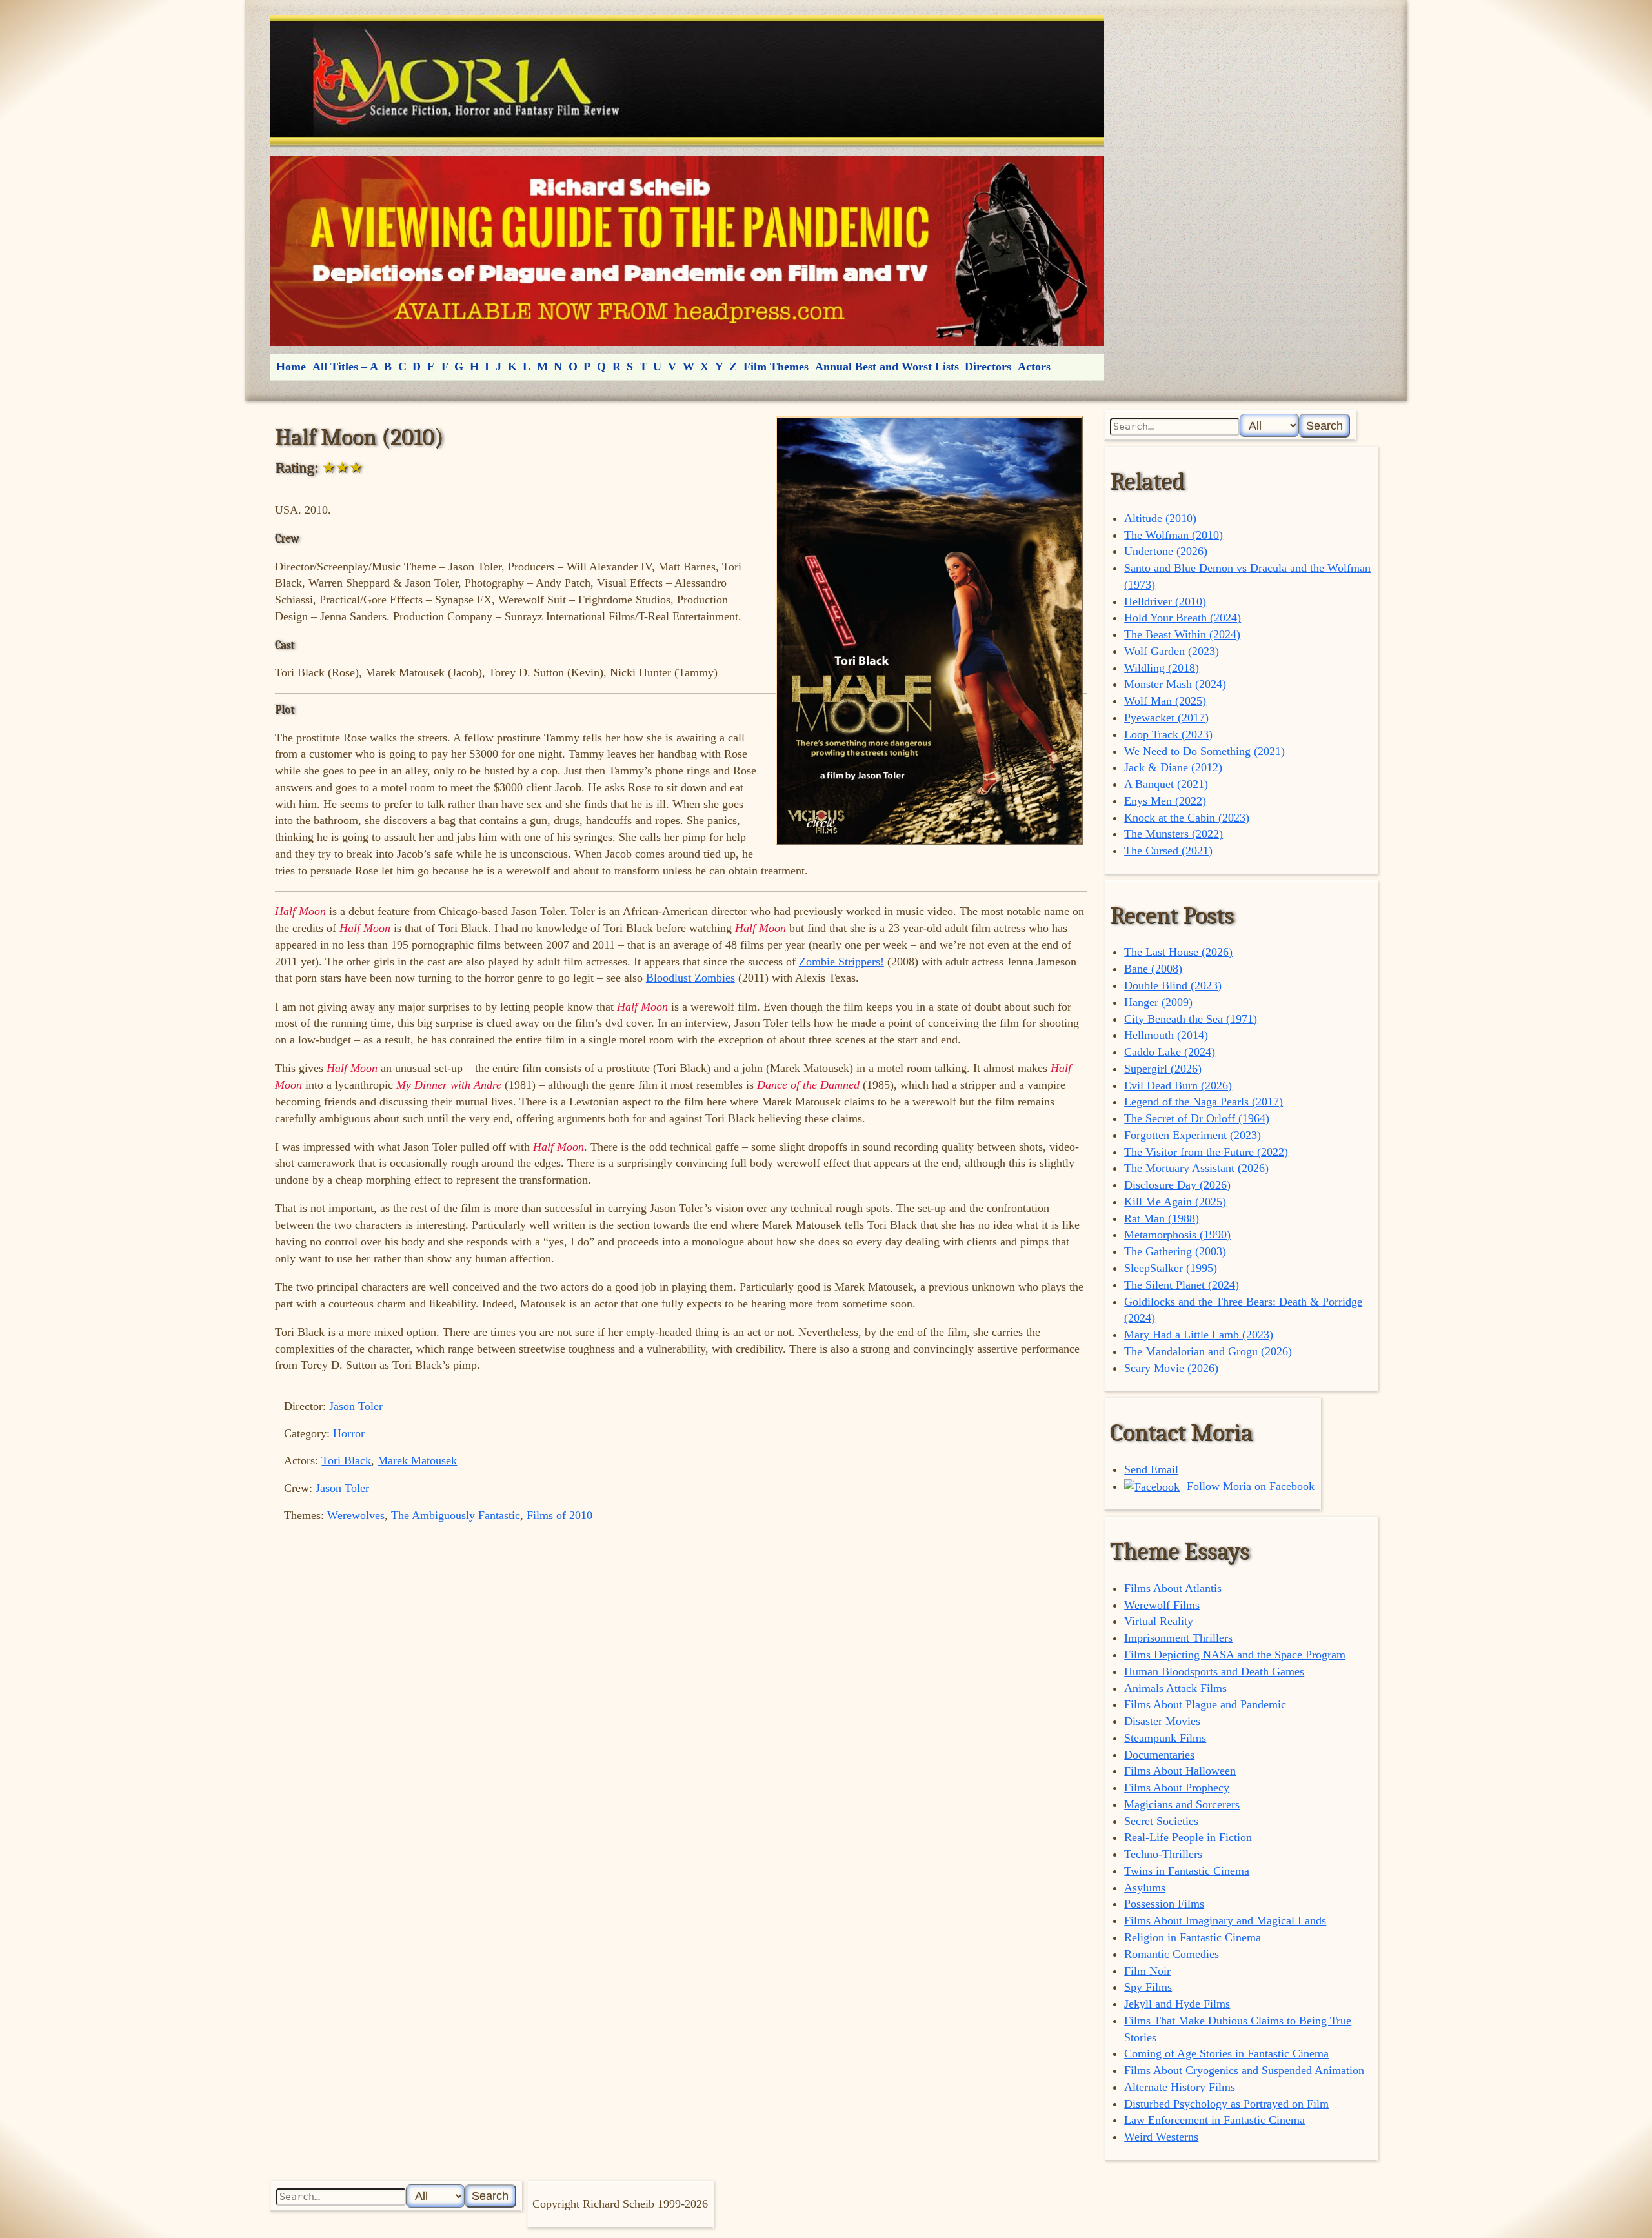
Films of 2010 (559, 1515)
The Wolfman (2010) (1174, 535)
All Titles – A (345, 367)
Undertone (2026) (1166, 551)
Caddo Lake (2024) (1170, 1052)
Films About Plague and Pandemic (1205, 1704)
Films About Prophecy (1177, 1788)
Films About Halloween (1180, 1771)
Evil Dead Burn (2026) (1178, 1085)
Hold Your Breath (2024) (1183, 618)
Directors (988, 367)
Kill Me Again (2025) (1175, 1202)
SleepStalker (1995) (1171, 1268)
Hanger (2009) (1158, 1002)
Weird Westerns (1161, 2137)
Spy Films (1148, 1987)
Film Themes (776, 367)
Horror (349, 1433)
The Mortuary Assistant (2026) (1196, 1168)
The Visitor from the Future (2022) (1206, 1152)
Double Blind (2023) (1173, 985)
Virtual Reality (1159, 1621)
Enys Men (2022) (1165, 801)
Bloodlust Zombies (690, 978)
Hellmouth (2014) (1166, 1035)
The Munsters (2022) (1174, 834)
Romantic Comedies (1172, 1954)
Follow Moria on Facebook (1249, 1486)
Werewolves (356, 1515)
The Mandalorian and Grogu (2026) (1208, 1351)
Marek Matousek (417, 1460)
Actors (1034, 367)
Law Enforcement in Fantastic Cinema (1214, 2120)
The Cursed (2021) (1168, 851)
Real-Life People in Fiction (1188, 1837)
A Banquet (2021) (1166, 784)
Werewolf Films (1162, 1605)
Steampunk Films (1165, 1738)
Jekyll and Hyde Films (1177, 2004)
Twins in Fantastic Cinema (1187, 1871)
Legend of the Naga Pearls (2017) (1204, 1102)
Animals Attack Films (1175, 1688)
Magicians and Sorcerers (1182, 1804)
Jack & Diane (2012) (1173, 767)
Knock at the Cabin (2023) (1187, 818)
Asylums (1145, 1888)
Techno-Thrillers (1163, 1854)
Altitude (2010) (1160, 518)
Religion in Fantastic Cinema (1193, 1937)
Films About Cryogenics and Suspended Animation (1244, 2070)
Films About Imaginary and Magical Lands (1225, 1920)
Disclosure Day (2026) (1177, 1185)
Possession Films (1164, 1904)
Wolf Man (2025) (1165, 701)
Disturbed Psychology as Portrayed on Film (1226, 2104)
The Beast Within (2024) (1182, 634)
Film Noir (1147, 1971)
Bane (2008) (1153, 969)
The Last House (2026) (1178, 952)
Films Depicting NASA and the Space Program (1235, 1655)
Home (291, 367)
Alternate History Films (1180, 2087)
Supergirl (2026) (1163, 1069)
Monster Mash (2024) (1175, 684)
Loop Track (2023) (1168, 734)
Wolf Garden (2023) (1172, 651)
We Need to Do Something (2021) (1204, 751)
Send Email (1151, 1469)
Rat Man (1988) (1162, 1218)
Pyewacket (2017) (1166, 718)
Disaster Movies (1162, 1721)
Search (1325, 426)
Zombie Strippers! (841, 962)
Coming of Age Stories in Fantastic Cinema (1226, 2053)
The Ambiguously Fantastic (456, 1515)
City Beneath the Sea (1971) (1191, 1019)
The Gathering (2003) (1175, 1251)
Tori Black (346, 1460)
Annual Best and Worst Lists (887, 367)
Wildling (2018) (1162, 668)
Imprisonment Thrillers (1178, 1638)
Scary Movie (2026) (1171, 1368)
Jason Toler (356, 1406)
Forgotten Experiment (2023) (1193, 1135)
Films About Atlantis (1173, 1588)
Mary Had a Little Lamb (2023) (1199, 1335)
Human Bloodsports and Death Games (1214, 1671)
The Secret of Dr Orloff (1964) (1197, 1118)
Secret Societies (1161, 1821)
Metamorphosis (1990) (1177, 1235)
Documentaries (1159, 1755)
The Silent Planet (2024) (1182, 1285)
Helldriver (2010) (1165, 601)
